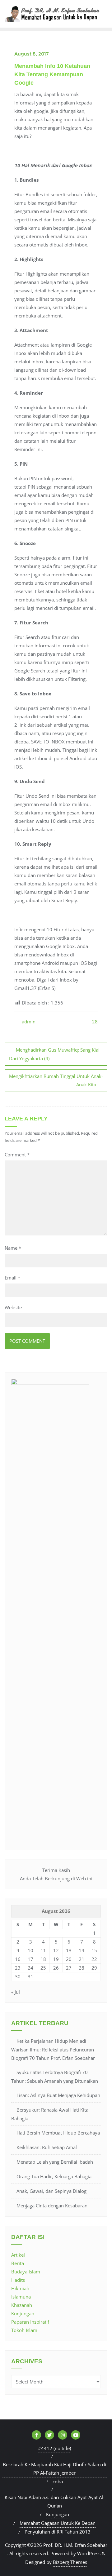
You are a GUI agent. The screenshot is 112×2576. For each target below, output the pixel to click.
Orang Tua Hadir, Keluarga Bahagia (54, 2176)
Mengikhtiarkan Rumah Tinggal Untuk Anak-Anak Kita (56, 1080)
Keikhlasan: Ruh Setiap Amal (47, 2147)
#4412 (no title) (54, 2448)
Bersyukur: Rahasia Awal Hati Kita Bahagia (50, 2114)
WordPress (89, 2553)
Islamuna (21, 2297)
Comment (17, 1155)
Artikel (18, 2255)
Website (13, 1307)
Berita (18, 2263)
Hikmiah (20, 2288)
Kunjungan (23, 2313)
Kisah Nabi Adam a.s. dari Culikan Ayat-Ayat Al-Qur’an (55, 2501)
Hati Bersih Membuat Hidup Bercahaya (58, 2133)
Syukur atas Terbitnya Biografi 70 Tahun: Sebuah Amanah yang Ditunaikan (55, 2077)
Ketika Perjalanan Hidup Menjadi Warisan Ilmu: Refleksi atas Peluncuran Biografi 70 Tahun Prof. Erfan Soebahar (53, 2049)
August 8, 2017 (31, 54)
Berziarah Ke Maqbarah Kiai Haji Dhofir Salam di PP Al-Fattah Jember (54, 2469)
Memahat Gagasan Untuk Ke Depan (58, 2523)
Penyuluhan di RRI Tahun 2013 (58, 2532)
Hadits (18, 2280)
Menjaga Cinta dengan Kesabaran (52, 2206)
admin (28, 1022)
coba (58, 2481)
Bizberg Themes (70, 2562)
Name (13, 1248)
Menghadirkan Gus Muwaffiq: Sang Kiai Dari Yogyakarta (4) (54, 1054)
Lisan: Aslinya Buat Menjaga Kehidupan (58, 2095)
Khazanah (22, 2305)
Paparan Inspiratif (30, 2322)
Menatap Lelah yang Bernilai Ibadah (55, 2162)
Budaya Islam (26, 2272)
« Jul (16, 1992)
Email (12, 1278)
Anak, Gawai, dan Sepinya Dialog (51, 2191)
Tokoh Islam (24, 2330)
